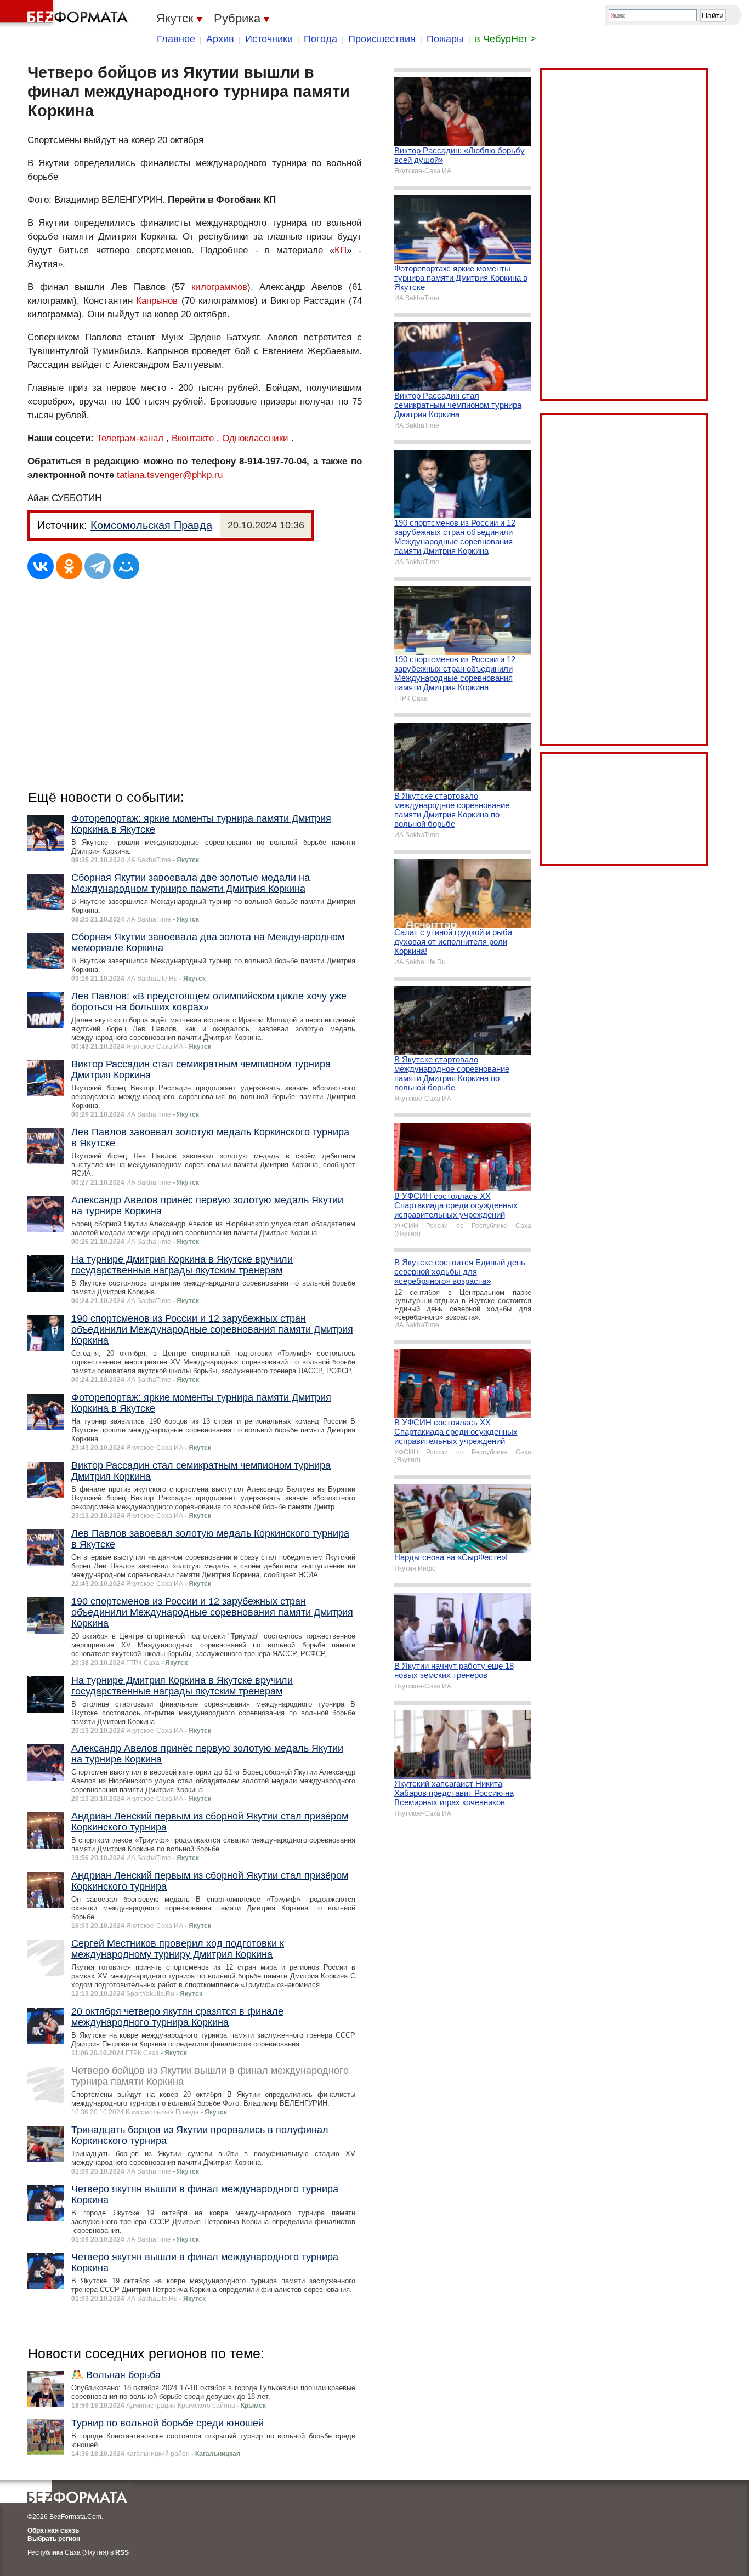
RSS (122, 2552)
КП (341, 250)
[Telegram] (98, 566)
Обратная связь (53, 2530)
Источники (269, 39)
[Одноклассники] (69, 566)
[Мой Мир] (126, 566)
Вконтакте (193, 438)
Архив (220, 39)
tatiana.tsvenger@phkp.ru (170, 475)
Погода (320, 39)
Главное (176, 39)
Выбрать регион (54, 2539)
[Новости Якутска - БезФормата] (66, 14)
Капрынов (157, 301)
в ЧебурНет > (506, 39)
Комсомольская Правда (151, 525)
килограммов (219, 287)
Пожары (445, 39)
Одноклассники (255, 438)
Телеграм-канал (130, 438)
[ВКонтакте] (41, 566)
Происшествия (382, 39)
